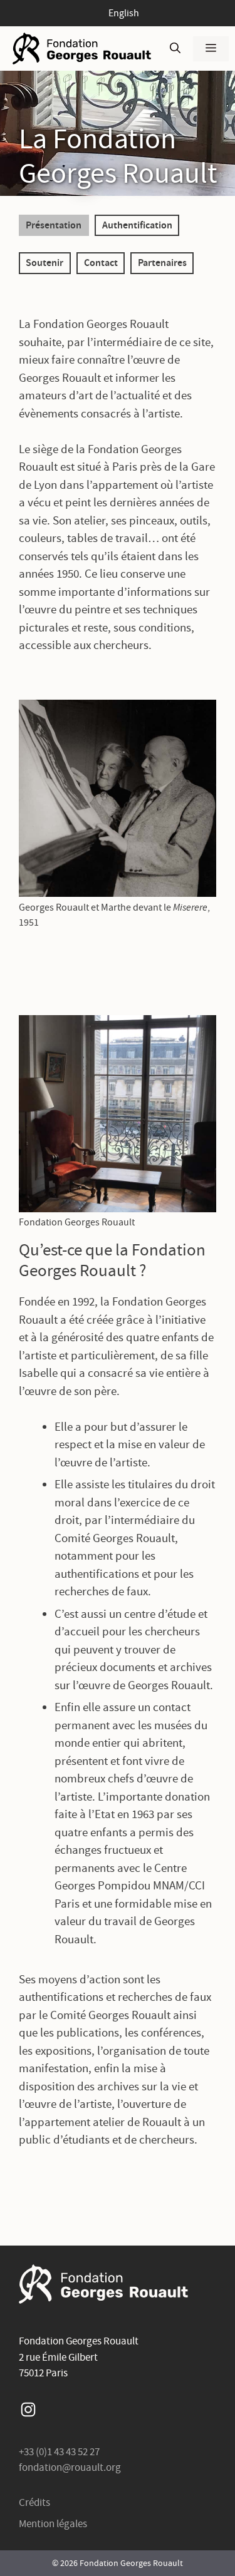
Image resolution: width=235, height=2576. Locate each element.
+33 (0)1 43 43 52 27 (59, 2452)
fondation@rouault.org (70, 2467)
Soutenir (44, 262)
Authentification (137, 225)
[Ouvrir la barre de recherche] (175, 49)
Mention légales (53, 2524)
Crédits (34, 2502)
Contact (101, 262)
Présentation (54, 225)
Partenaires (162, 262)
